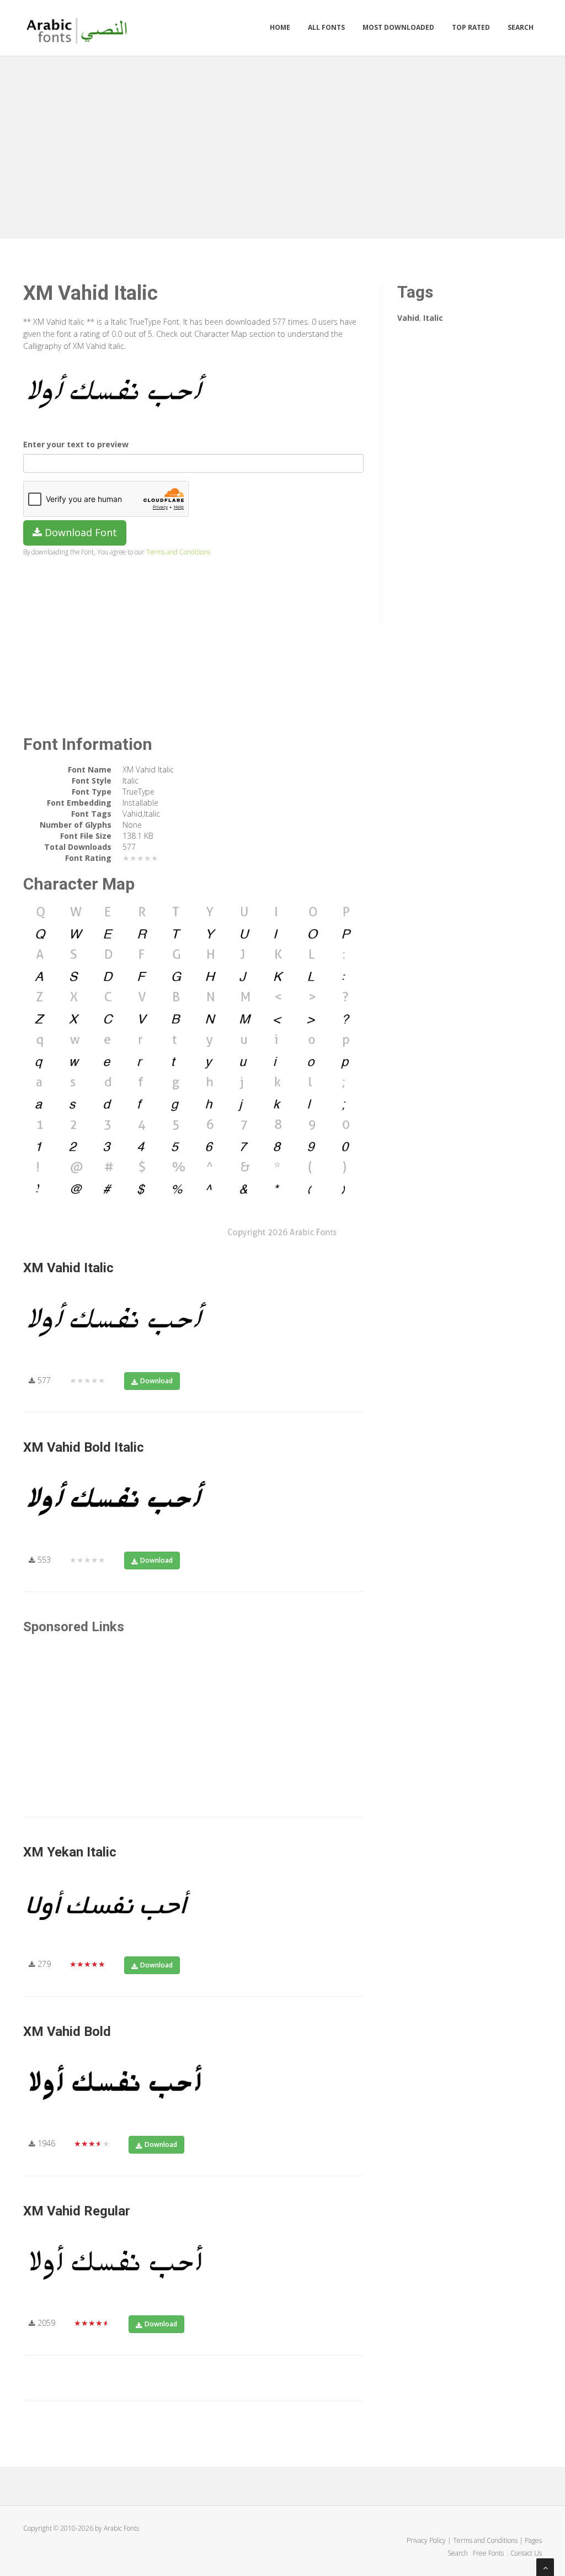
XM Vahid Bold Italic (84, 1447)
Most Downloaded (398, 27)
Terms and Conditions (178, 552)
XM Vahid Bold (67, 2032)
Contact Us (526, 2553)
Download (156, 1381)
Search (521, 27)
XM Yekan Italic (70, 1852)
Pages (533, 2540)
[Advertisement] (282, 145)
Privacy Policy (426, 2540)
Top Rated (471, 27)
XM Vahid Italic (68, 1268)
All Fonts (326, 27)
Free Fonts (489, 2553)
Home (280, 27)
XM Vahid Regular (77, 2211)
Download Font (79, 532)
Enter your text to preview (76, 444)
